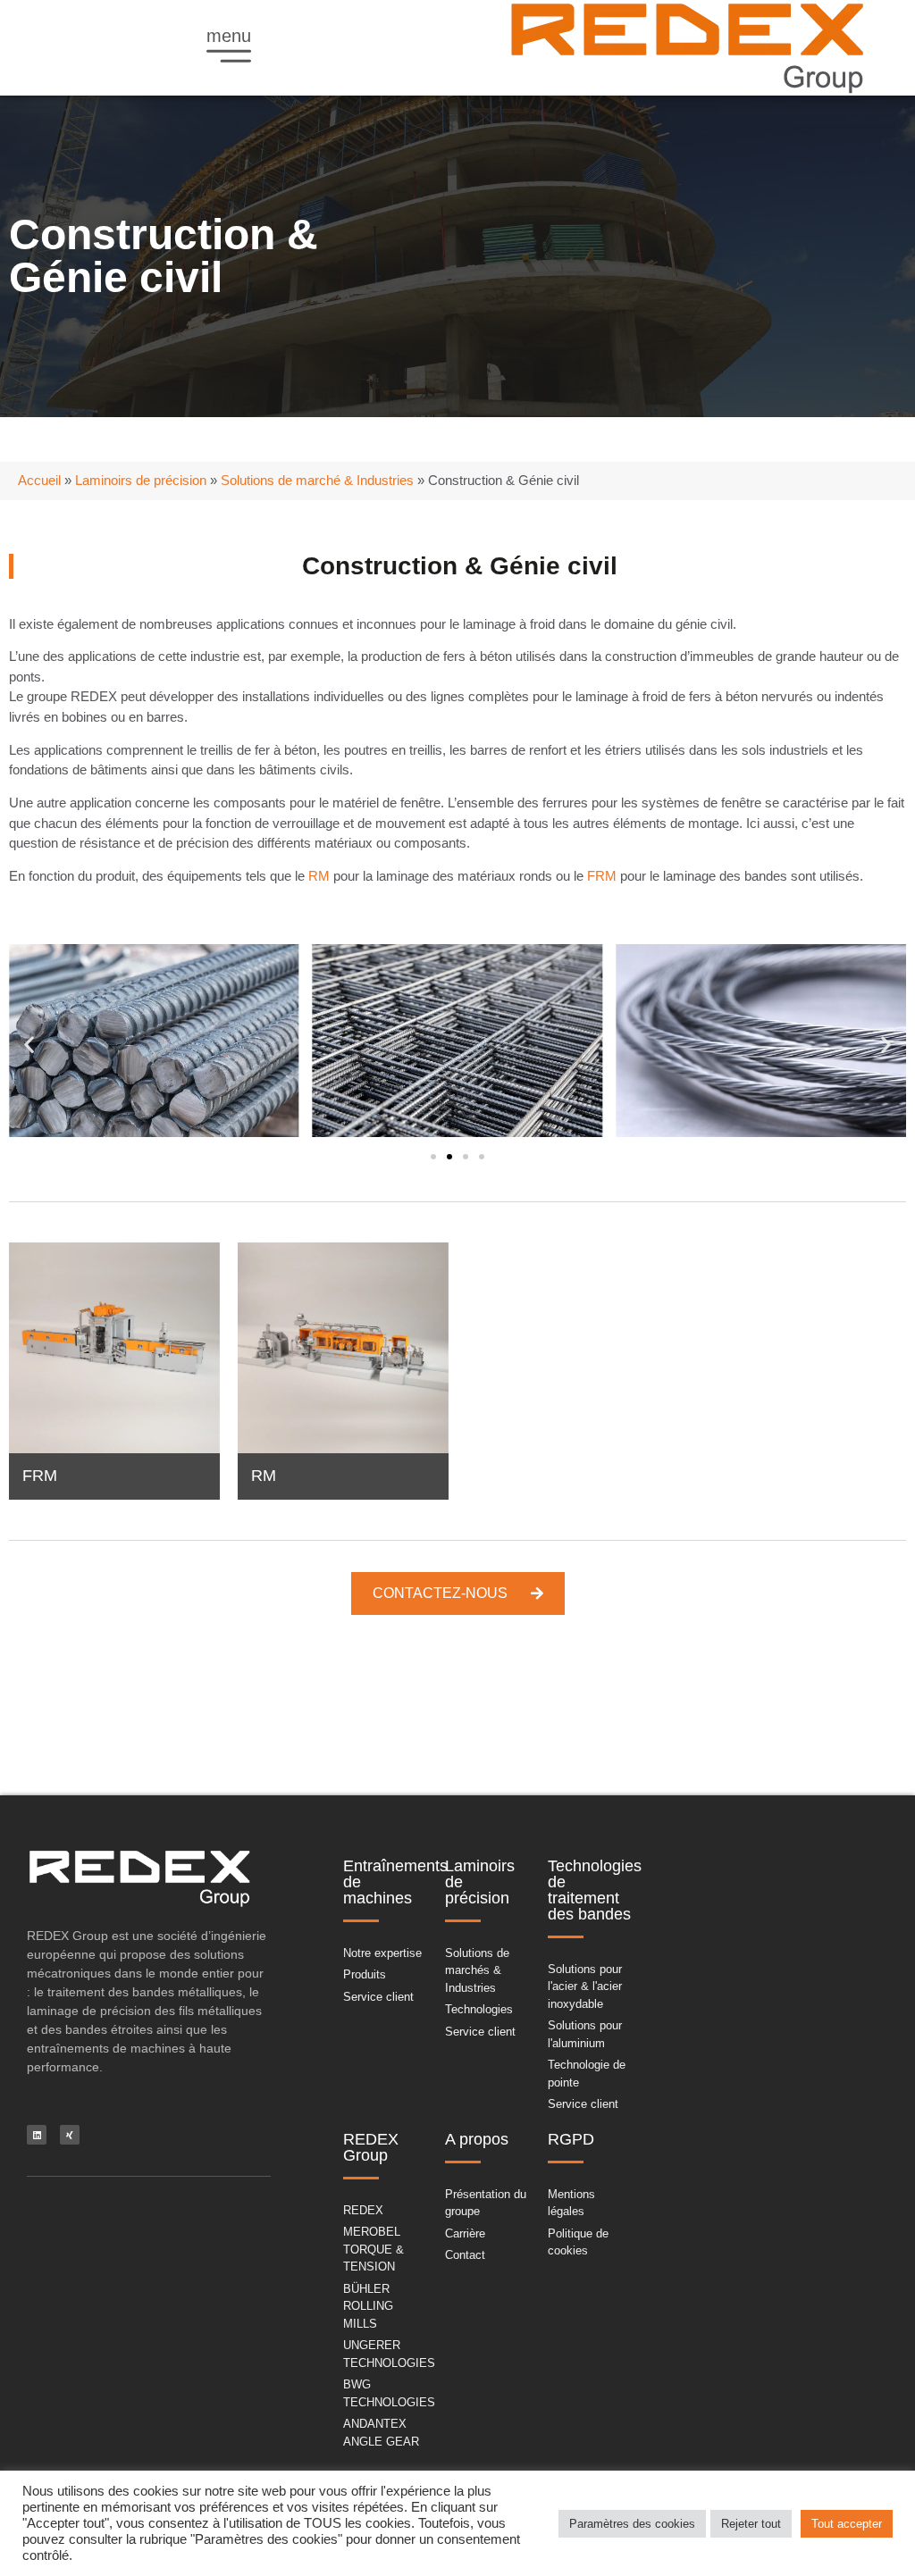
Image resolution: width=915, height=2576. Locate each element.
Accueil (39, 480)
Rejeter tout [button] (751, 2524)
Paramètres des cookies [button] (632, 2524)
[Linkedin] (37, 2135)
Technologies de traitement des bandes (595, 1890)
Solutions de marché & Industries (317, 480)
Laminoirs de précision (141, 480)
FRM (602, 876)
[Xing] (70, 2135)
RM (319, 876)
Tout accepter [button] (847, 2524)
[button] (29, 1044)
